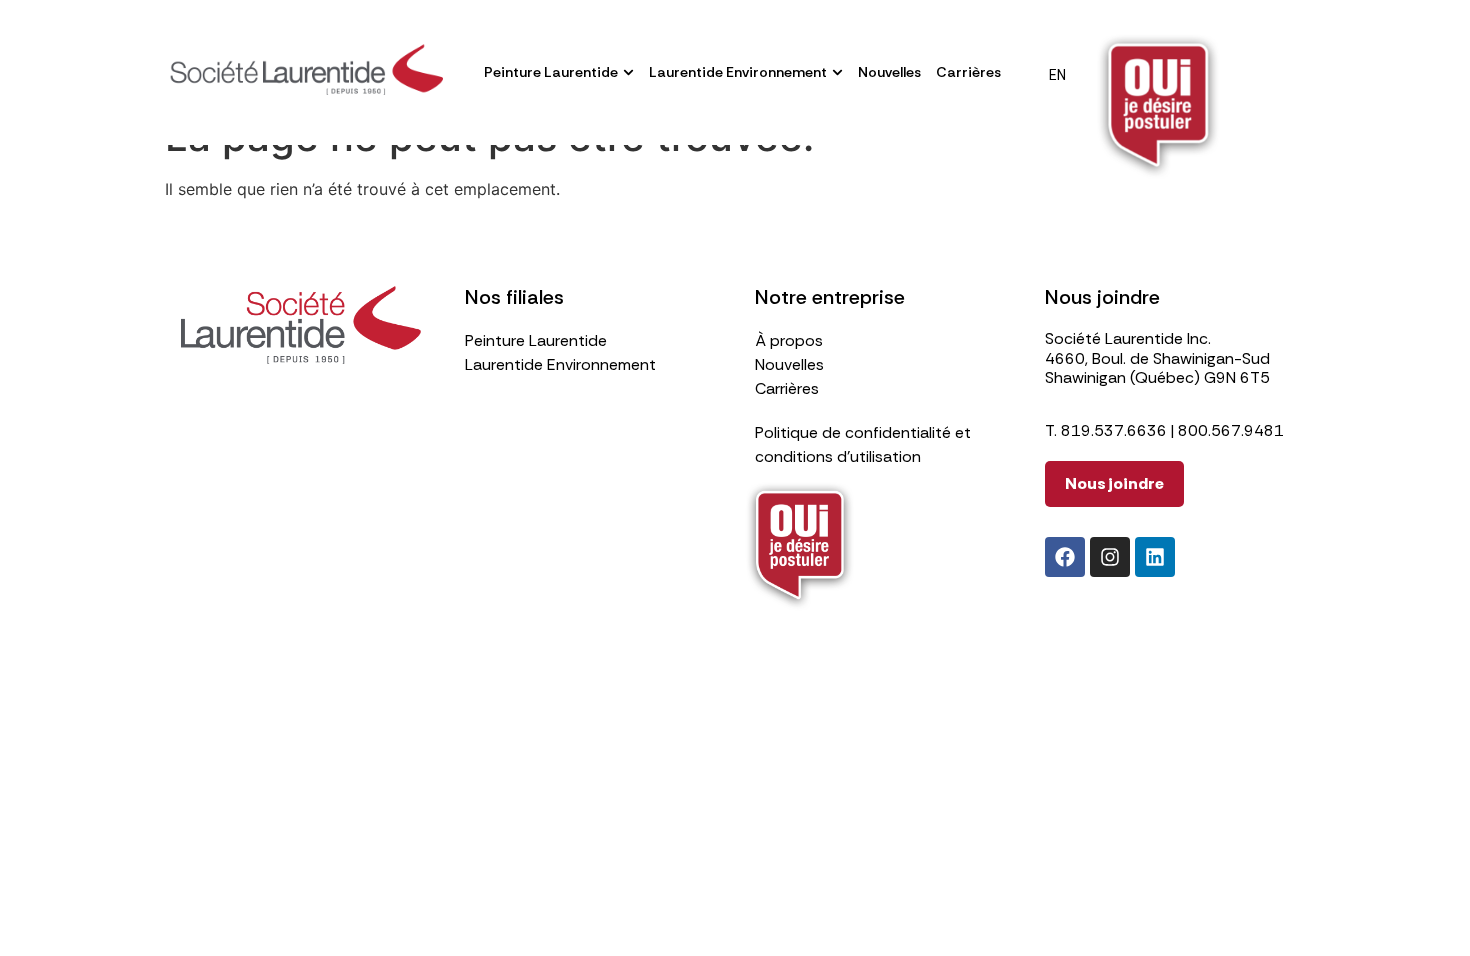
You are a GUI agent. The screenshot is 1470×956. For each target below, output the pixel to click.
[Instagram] (1110, 557)
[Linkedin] (1155, 557)
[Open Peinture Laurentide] (628, 72)
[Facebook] (1065, 557)
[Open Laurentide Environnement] (837, 72)
